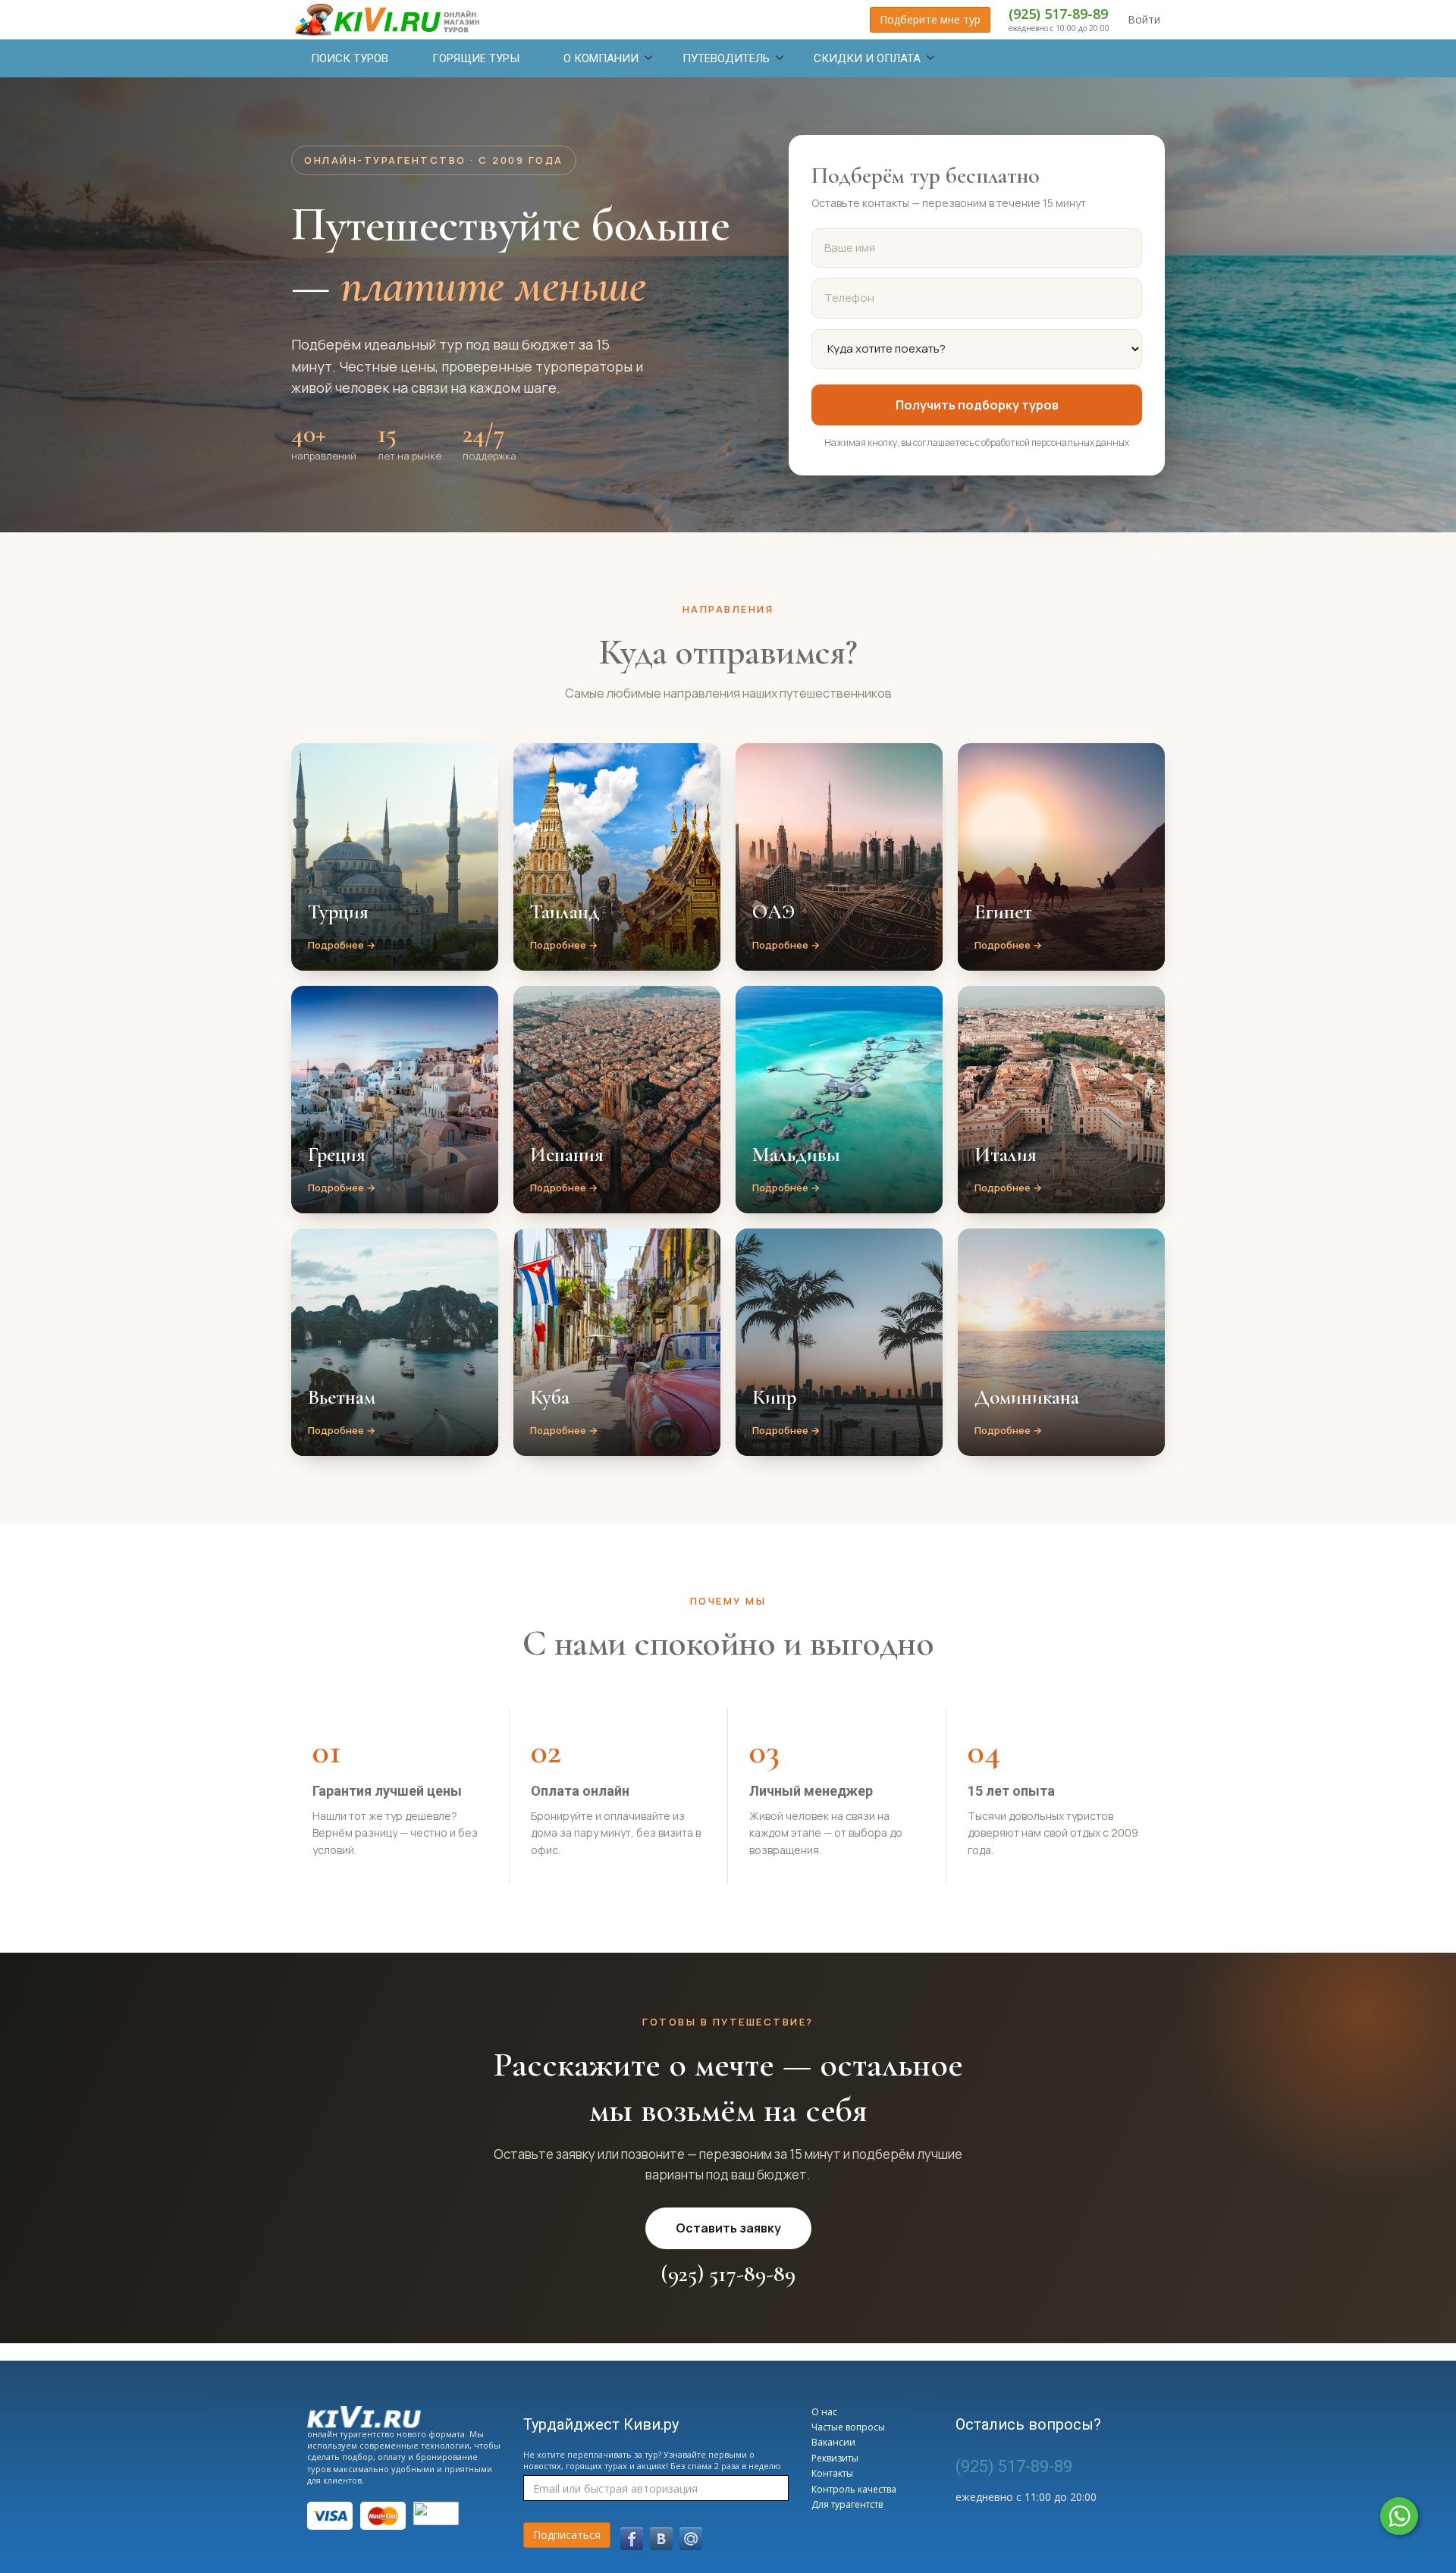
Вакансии (833, 2442)
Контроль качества (854, 2489)
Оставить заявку (728, 2228)
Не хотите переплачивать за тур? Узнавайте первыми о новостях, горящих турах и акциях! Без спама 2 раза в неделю (652, 2460)
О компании (601, 58)
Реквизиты (835, 2458)
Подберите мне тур (930, 19)
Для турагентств (847, 2504)
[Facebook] (632, 2539)
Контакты (832, 2473)
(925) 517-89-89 (1058, 14)
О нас (824, 2412)
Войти (1144, 19)
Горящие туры (476, 58)
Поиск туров (350, 58)
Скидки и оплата (867, 58)
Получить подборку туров (977, 405)
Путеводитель (726, 58)
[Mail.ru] (691, 2539)
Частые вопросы (848, 2427)
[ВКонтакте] (661, 2539)
